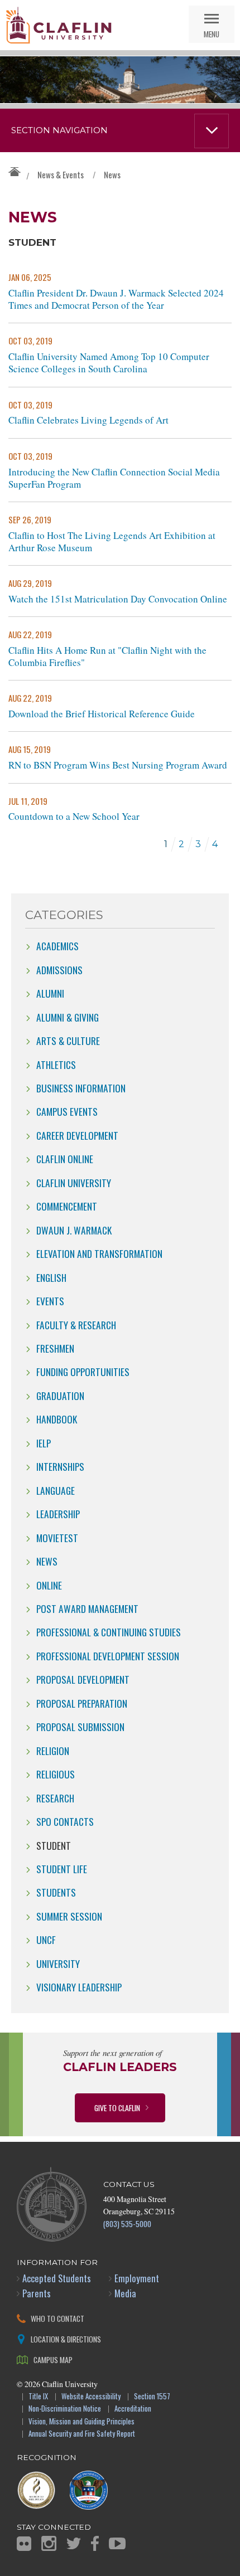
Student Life (62, 1869)
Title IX (38, 2397)
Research (55, 1798)
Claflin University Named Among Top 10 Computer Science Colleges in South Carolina (109, 363)
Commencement (67, 1206)
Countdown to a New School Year (74, 816)
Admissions (59, 970)
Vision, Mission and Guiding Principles (81, 2422)
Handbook (57, 1419)
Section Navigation (59, 130)
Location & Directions (66, 2339)
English (51, 1277)
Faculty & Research (76, 1325)
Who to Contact (57, 2318)
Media (125, 2293)
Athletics (56, 1065)
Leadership (58, 1514)
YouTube (117, 2543)
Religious (56, 1774)
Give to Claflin (117, 2108)
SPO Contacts (65, 1821)
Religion (53, 1751)
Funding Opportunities (83, 1372)
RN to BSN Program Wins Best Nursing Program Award (118, 765)
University (58, 1963)
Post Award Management (87, 1608)
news (47, 1561)
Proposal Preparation (82, 1703)
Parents (37, 2293)
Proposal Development (83, 1679)
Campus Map (53, 2359)
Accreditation (133, 2409)
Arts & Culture (68, 1041)
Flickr (24, 2544)
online (49, 1585)
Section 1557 (152, 2397)
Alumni (50, 993)
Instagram (49, 2543)
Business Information (81, 1088)
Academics (57, 946)
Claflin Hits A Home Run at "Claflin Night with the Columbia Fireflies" (107, 657)
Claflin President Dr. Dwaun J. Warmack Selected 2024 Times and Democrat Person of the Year (116, 299)
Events (50, 1301)
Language (56, 1490)
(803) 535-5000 (127, 2223)
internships (60, 1466)
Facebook (95, 2543)
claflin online (65, 1159)
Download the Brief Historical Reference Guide (102, 714)
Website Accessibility (91, 2397)
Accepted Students (57, 2278)
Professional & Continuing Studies (109, 1632)
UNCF (46, 1940)
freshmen (55, 1348)
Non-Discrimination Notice (65, 2409)
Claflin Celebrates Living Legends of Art (88, 420)
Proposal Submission (80, 1727)
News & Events (61, 174)
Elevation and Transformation (99, 1253)
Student (54, 1845)
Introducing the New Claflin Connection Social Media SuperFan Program (114, 478)
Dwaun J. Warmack (74, 1230)
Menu (212, 34)
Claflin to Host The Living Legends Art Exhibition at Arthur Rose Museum (112, 542)
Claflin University (59, 25)
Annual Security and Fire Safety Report (82, 2434)
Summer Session (69, 1916)
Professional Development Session (108, 1656)
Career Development (77, 1135)
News (112, 174)
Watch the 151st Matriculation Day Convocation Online (118, 599)
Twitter (74, 2543)
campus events (67, 1111)
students (56, 1892)
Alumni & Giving (68, 1017)
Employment (137, 2278)
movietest (57, 1538)
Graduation (60, 1396)
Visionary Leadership (79, 1987)
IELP (44, 1443)
